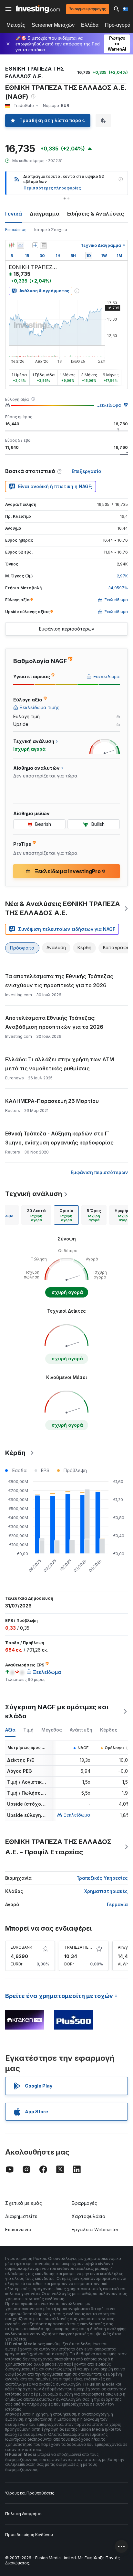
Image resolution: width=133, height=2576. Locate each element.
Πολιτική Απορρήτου (24, 2514)
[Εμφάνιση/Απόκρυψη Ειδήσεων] (44, 245)
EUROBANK (21, 1947)
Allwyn (124, 1947)
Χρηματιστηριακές (106, 1891)
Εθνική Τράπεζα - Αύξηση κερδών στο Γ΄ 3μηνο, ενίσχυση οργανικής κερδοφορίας (59, 1138)
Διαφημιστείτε (21, 2216)
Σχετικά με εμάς (24, 2203)
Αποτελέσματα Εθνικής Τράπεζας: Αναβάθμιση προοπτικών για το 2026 (54, 1022)
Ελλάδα (90, 25)
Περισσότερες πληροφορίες (52, 188)
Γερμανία (117, 1904)
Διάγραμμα (45, 214)
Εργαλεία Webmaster (95, 2229)
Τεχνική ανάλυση (34, 1194)
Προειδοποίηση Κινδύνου (29, 2535)
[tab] (36, 1215)
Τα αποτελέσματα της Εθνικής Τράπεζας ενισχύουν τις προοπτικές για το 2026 (59, 981)
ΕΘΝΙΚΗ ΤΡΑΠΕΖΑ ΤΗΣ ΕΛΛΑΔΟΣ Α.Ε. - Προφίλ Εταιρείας (58, 1847)
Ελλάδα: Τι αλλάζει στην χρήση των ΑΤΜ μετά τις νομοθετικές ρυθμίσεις (60, 1064)
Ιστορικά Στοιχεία (51, 230)
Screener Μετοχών (53, 25)
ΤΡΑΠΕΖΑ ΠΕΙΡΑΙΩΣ (83, 1947)
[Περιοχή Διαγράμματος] (21, 245)
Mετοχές (16, 25)
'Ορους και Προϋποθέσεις (30, 2493)
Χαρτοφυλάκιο (88, 2216)
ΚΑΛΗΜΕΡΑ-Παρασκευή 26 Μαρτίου (52, 1101)
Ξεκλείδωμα (109, 405)
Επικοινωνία (18, 2229)
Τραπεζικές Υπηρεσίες (102, 1878)
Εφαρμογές (84, 2203)
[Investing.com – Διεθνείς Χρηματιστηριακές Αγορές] (38, 9)
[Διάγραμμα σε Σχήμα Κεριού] (12, 245)
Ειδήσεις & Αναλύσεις (96, 214)
